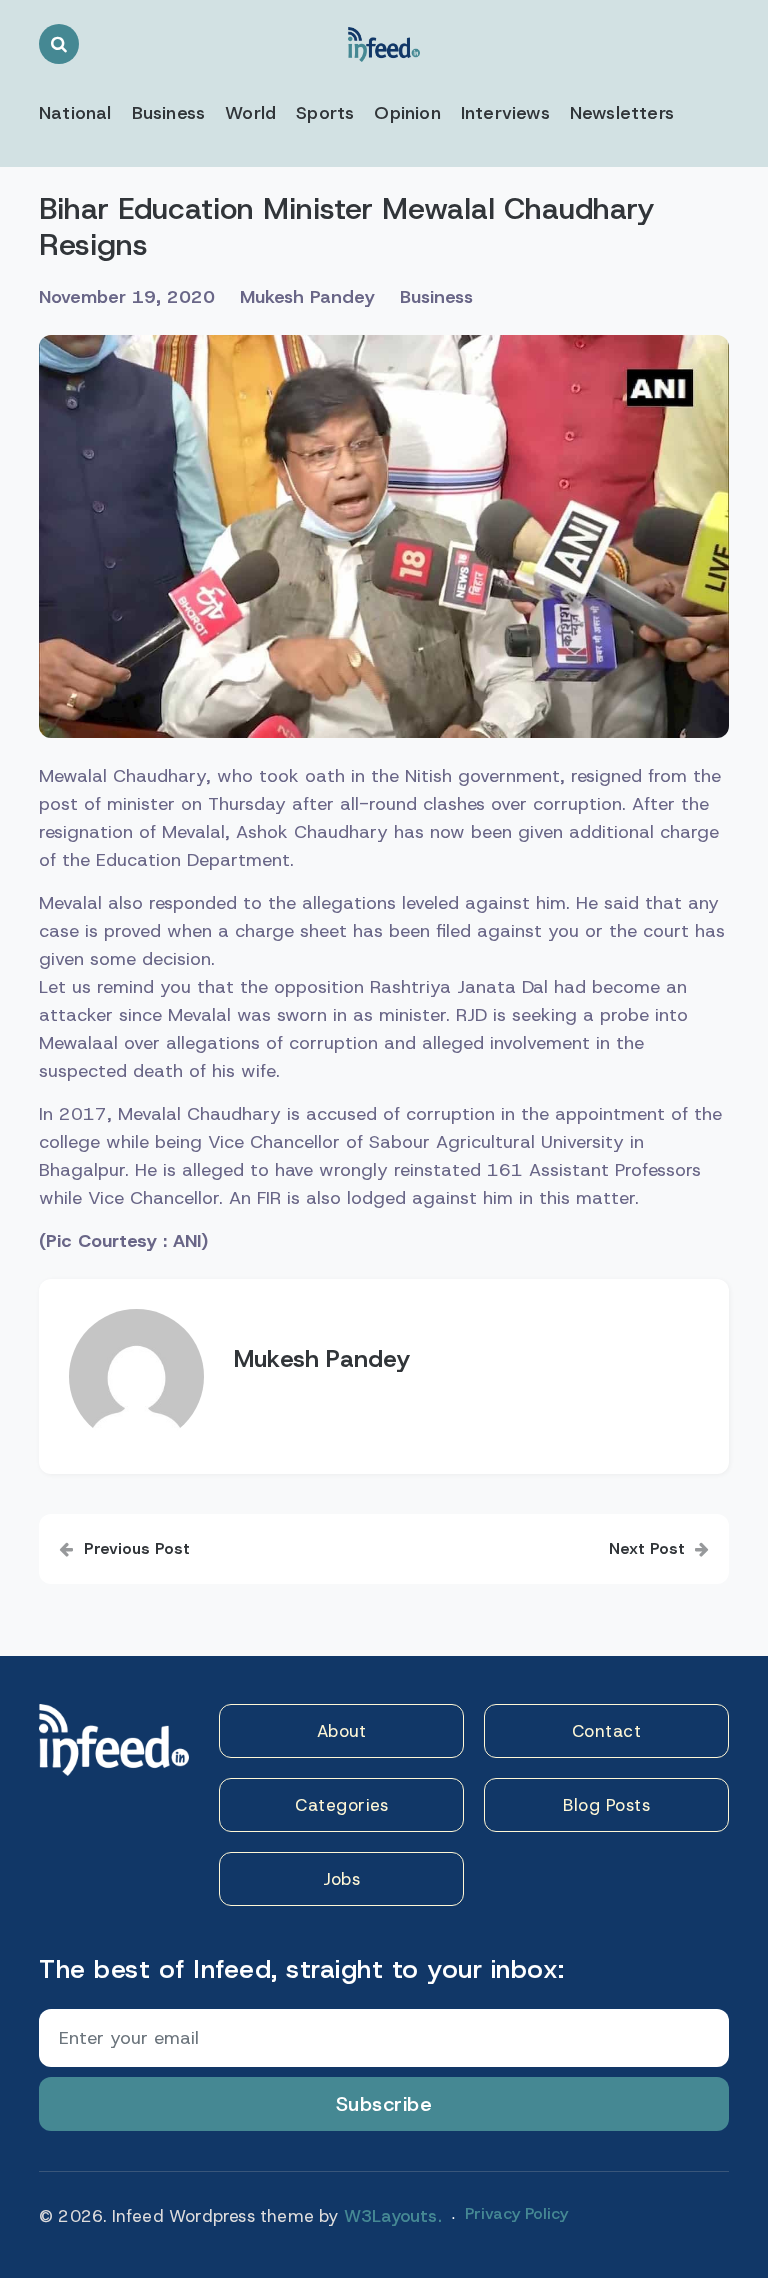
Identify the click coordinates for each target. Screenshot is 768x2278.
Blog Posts (606, 1805)
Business (169, 113)
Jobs (341, 1879)
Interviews (505, 113)
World (250, 113)
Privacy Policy (516, 2213)
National (75, 113)
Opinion (407, 113)
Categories (341, 1805)
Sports (325, 113)
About (342, 1731)
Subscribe (384, 2104)
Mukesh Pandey (307, 297)
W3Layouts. (393, 2216)
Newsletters (622, 113)
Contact (607, 1731)
